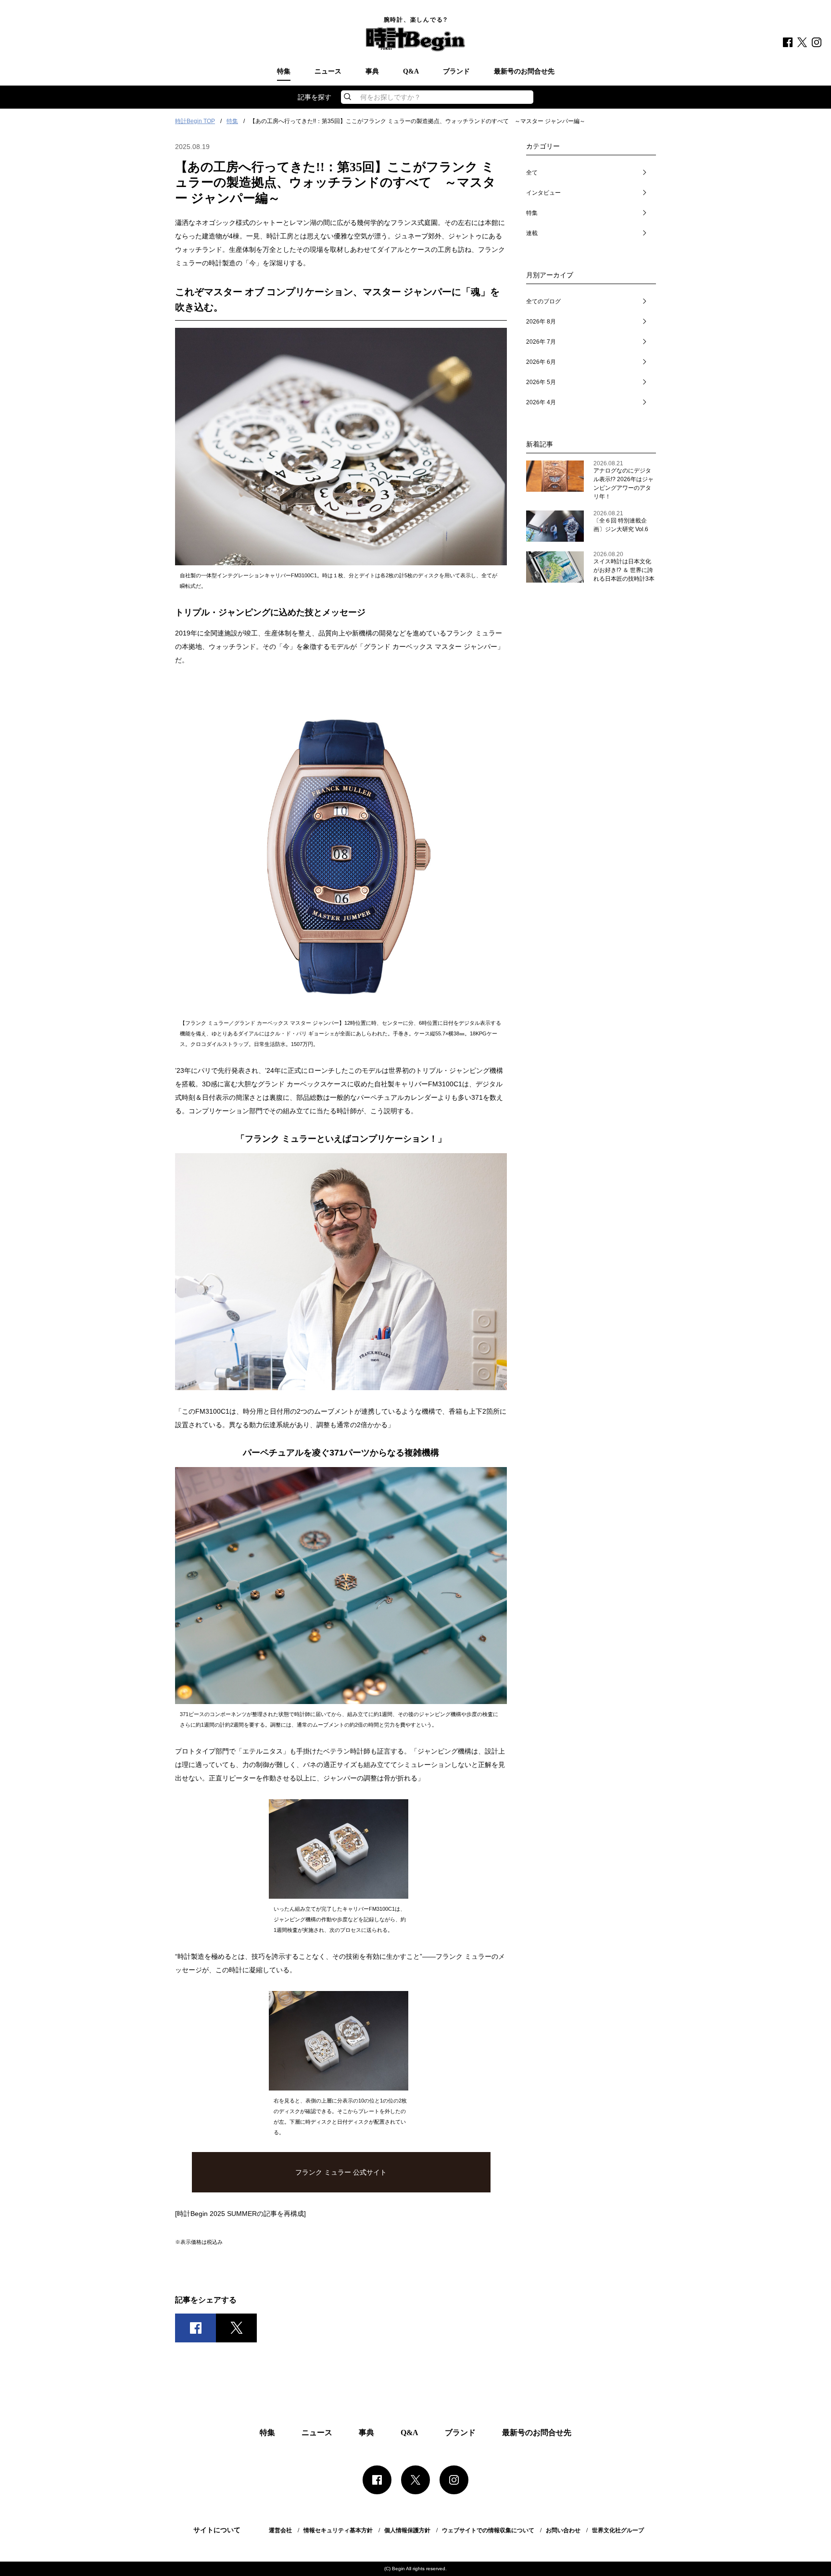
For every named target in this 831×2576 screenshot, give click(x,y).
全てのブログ (543, 301)
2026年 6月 (541, 362)
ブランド (456, 72)
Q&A (411, 72)
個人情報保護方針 (407, 2530)
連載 (532, 233)
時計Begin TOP (195, 121)
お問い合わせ (563, 2530)
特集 (284, 72)
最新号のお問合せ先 (524, 72)
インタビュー (543, 193)
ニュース (328, 72)
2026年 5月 (541, 382)
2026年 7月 (541, 342)
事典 (372, 72)
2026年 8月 (541, 322)
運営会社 (280, 2530)
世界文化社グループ (618, 2530)
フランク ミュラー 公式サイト (341, 2172)
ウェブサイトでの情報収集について (488, 2530)
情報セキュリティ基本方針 (338, 2530)
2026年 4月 (541, 402)
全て (532, 173)
